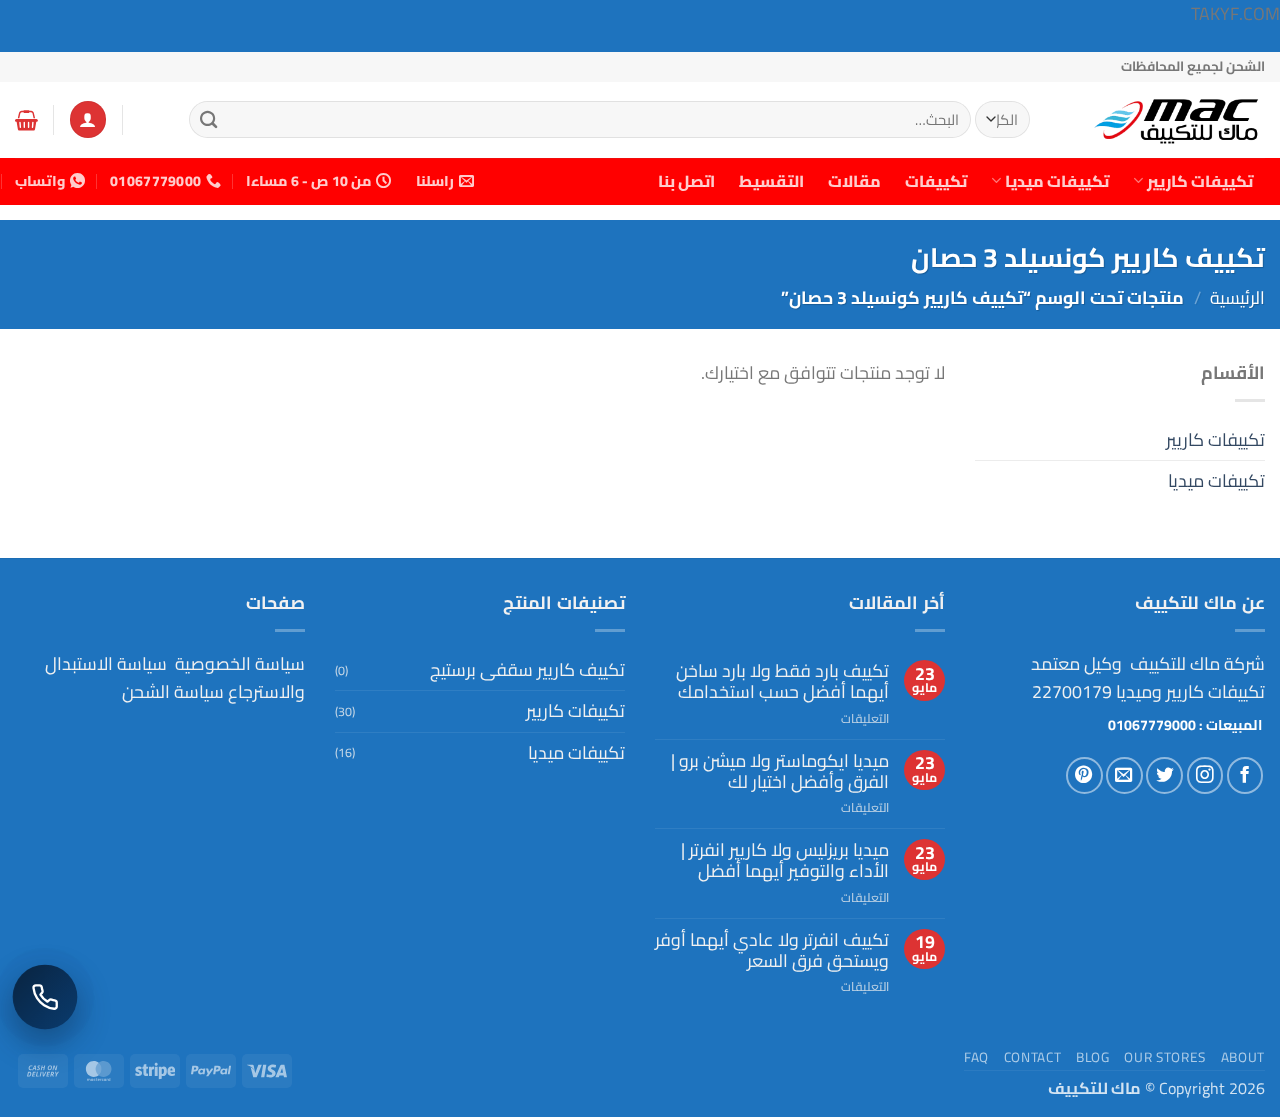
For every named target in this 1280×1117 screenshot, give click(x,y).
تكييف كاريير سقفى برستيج (527, 669)
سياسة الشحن (173, 691)
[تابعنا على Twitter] (1164, 775)
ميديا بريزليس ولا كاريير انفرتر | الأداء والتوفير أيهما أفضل (785, 860)
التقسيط (771, 181)
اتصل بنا (686, 181)
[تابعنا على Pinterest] (1084, 775)
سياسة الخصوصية (238, 663)
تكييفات (936, 181)
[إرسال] (210, 119)
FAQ (976, 1057)
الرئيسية (1237, 297)
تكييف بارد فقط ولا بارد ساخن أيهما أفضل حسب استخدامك (782, 681)
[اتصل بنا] (45, 997)
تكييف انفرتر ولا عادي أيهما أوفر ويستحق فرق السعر (772, 950)
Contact (1033, 1057)
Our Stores (1165, 1057)
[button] (88, 119)
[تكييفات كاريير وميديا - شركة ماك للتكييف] (1165, 120)
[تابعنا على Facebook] (1245, 775)
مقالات (854, 181)
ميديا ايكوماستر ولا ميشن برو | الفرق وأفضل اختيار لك (780, 771)
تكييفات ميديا (1057, 181)
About (1243, 1057)
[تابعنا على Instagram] (1205, 775)
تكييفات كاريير (1200, 181)
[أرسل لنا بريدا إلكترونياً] (1124, 775)
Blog (1093, 1057)
